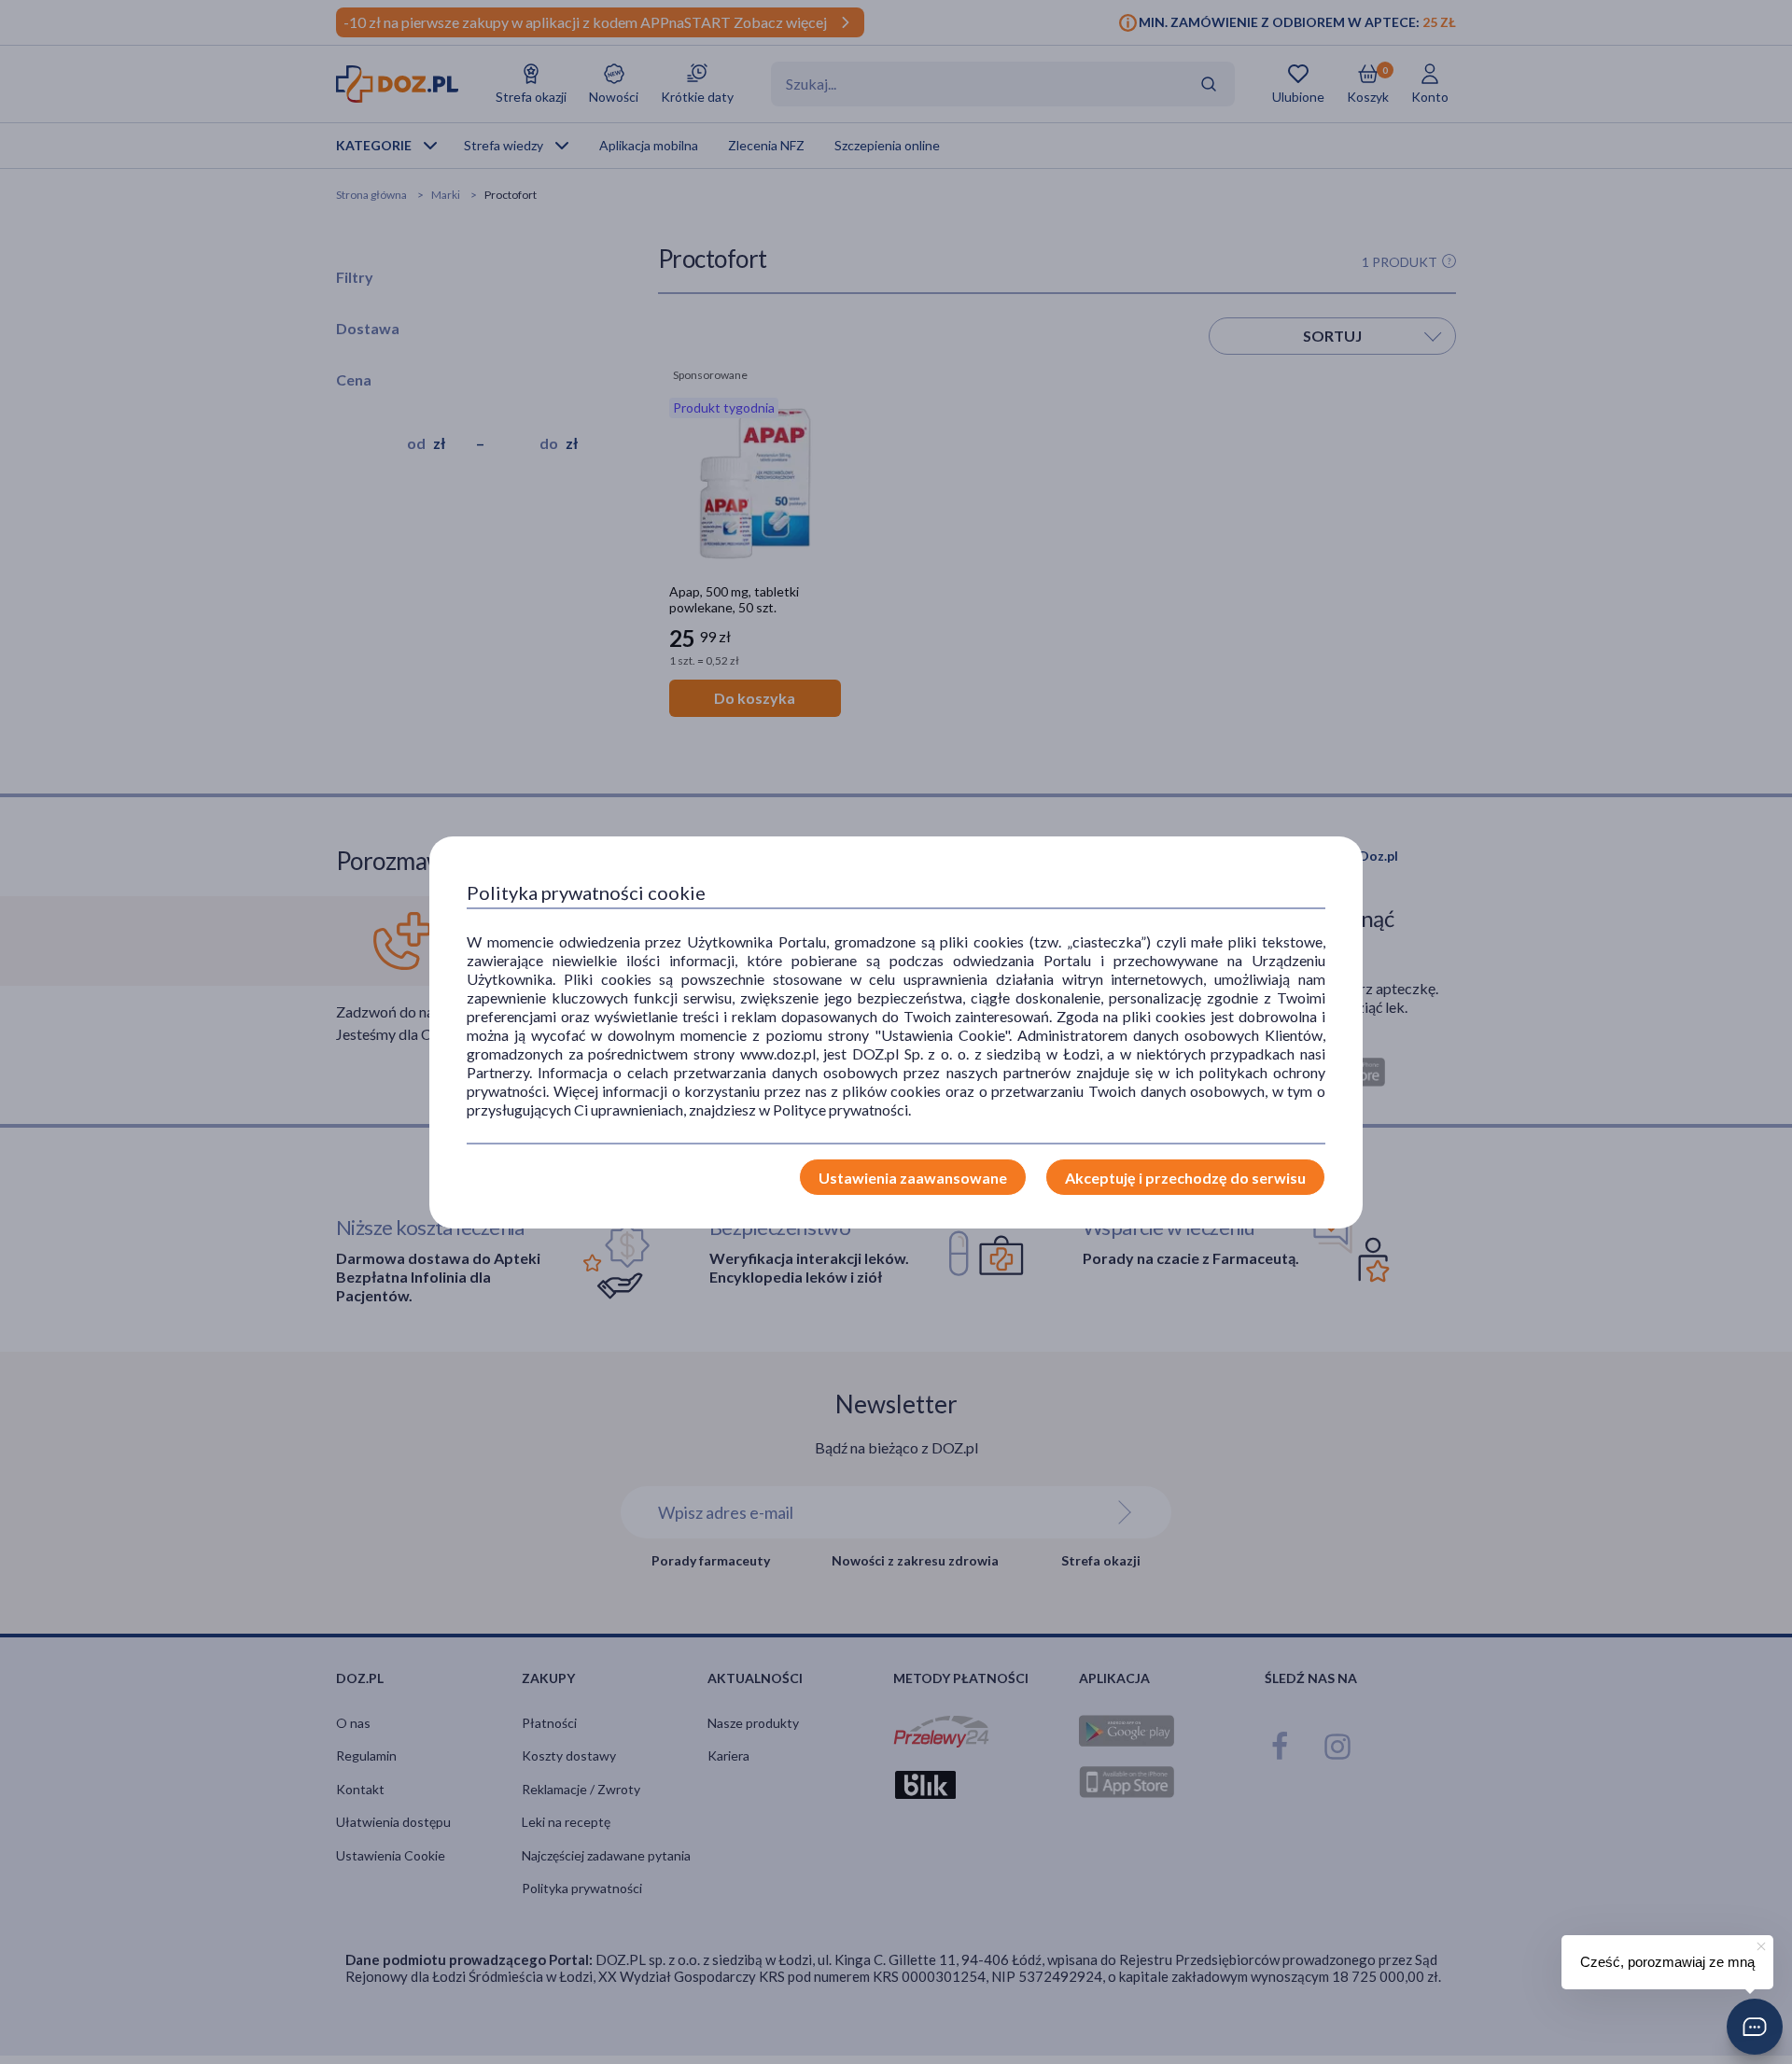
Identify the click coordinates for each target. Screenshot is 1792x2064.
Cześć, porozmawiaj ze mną (1667, 1962)
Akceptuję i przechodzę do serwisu (1185, 1178)
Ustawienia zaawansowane (913, 1178)
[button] (1755, 2027)
